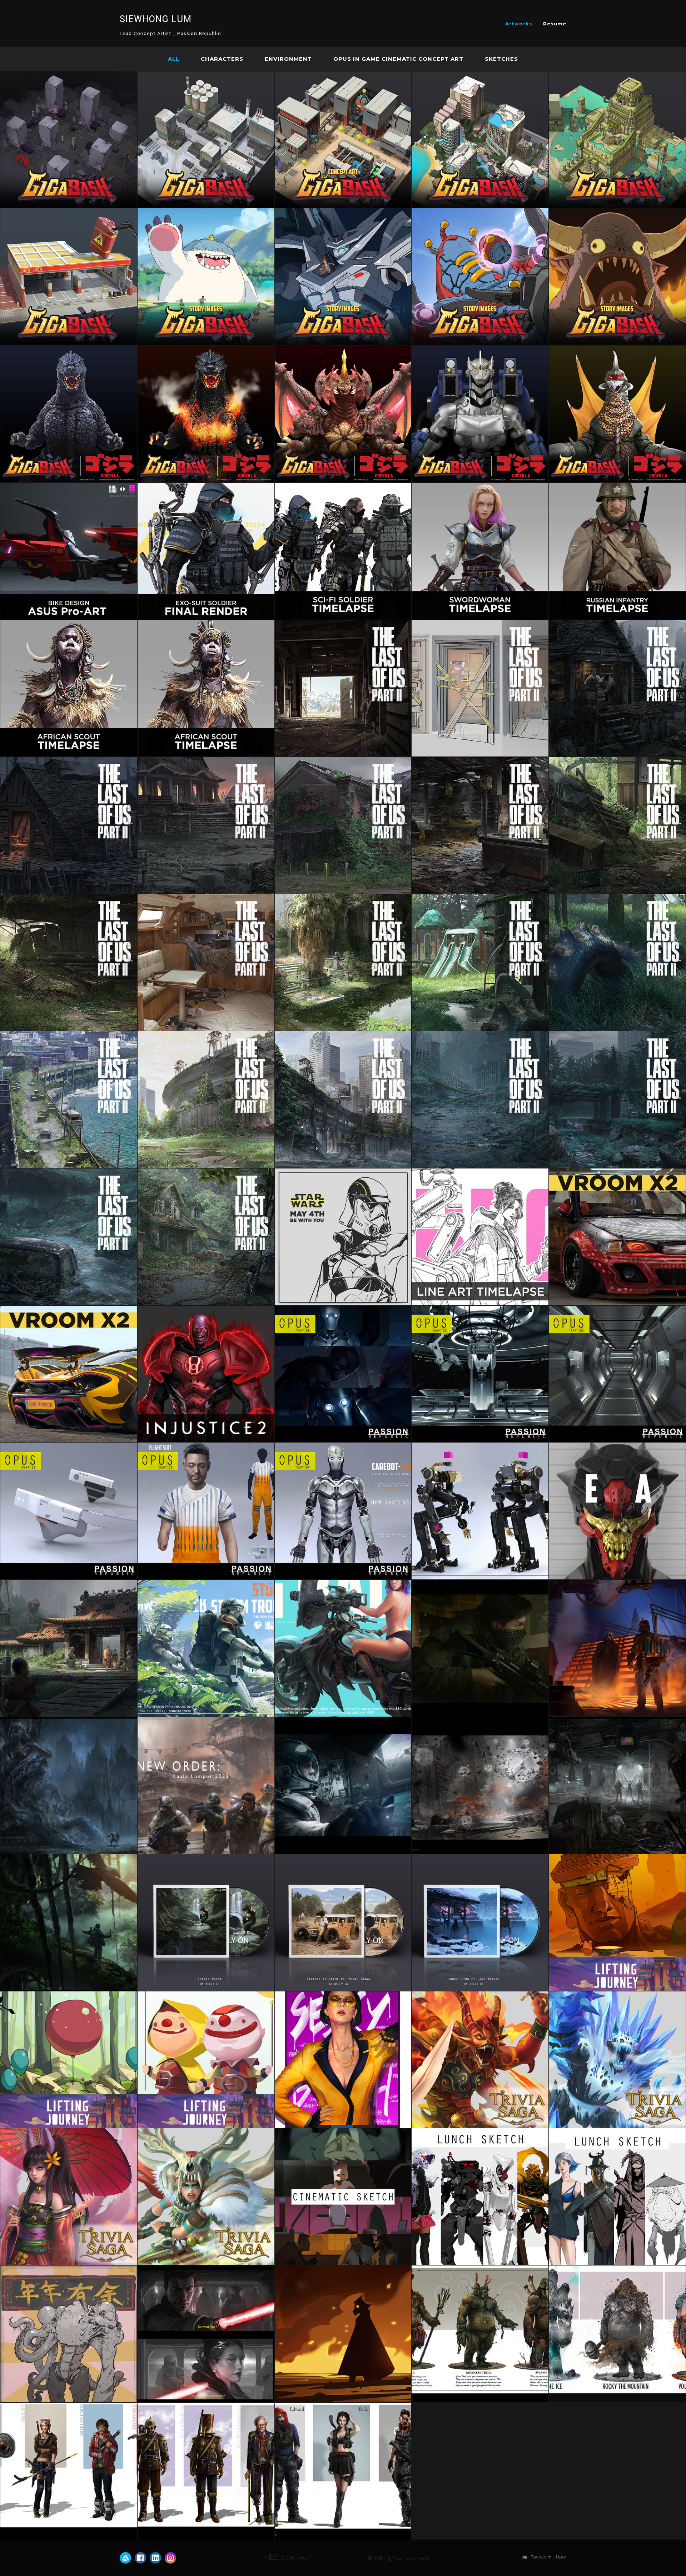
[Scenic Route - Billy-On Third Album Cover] (206, 1859)
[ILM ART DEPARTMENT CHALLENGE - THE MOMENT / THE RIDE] (617, 1584)
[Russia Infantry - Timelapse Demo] (617, 487)
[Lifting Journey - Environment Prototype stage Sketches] (69, 1996)
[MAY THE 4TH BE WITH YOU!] (206, 1584)
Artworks (519, 24)
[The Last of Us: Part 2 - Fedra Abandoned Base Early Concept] (69, 1036)
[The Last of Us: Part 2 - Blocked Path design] (480, 624)
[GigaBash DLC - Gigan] (617, 350)
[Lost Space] (343, 1721)
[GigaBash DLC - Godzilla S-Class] (206, 350)
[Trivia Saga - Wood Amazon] (206, 2133)
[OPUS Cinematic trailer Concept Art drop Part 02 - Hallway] (617, 1310)
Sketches (501, 59)
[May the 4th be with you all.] (343, 1173)
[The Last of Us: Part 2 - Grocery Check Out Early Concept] (480, 761)
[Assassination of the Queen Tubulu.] (206, 2270)
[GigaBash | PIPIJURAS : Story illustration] (480, 213)
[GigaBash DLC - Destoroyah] (343, 350)
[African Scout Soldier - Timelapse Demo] (206, 624)
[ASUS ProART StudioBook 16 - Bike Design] (69, 487)
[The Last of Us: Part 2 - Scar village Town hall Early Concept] (206, 761)
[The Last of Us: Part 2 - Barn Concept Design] (343, 624)
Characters (222, 59)
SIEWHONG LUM (156, 19)
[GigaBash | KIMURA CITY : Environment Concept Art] (69, 213)
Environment (288, 59)
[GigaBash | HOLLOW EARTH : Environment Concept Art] (69, 76)
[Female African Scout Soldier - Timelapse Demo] (69, 624)
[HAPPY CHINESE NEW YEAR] (69, 2270)
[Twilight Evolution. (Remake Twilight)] (343, 2407)
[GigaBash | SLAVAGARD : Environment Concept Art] (206, 76)
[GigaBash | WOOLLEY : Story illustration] (206, 213)
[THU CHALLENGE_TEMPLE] (69, 1584)
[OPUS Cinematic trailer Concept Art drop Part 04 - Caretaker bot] (343, 1447)
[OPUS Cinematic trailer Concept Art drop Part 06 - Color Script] (343, 1310)
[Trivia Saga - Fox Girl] (69, 2133)
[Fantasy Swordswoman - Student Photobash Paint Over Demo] (480, 487)
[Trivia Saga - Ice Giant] (617, 1996)
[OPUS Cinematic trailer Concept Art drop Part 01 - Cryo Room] (480, 1310)
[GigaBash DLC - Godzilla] (69, 350)
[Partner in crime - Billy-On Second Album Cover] (343, 1859)
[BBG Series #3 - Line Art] (480, 1173)
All (174, 59)
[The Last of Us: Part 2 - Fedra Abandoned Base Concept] (343, 1036)
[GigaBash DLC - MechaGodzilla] (480, 350)
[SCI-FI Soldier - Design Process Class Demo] (343, 487)
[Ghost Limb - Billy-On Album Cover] (480, 1859)
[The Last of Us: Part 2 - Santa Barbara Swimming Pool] (343, 899)
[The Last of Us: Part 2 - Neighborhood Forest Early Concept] (206, 1173)
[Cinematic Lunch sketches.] (343, 2133)
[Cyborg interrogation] (617, 1721)
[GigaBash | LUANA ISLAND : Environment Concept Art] (480, 76)
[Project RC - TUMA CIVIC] (617, 1173)
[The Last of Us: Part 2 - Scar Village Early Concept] (617, 624)
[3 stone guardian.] (617, 2270)
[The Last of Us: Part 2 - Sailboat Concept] (206, 899)
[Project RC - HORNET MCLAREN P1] (69, 1310)
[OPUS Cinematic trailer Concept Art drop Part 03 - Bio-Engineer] (206, 1447)
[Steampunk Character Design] (206, 2407)
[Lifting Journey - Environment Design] (617, 1859)
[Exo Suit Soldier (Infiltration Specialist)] (206, 487)
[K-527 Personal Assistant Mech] (480, 1447)
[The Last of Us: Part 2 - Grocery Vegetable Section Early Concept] (69, 899)
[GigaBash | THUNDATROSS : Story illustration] (343, 213)
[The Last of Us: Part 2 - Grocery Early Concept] (343, 761)
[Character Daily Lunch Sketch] (480, 2133)
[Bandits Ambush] (480, 1584)
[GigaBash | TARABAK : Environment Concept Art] (617, 76)
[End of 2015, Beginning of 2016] (343, 1996)
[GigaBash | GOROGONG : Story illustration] (617, 213)
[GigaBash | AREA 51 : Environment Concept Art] (343, 76)
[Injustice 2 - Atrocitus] (206, 1310)
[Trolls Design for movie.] (480, 2270)
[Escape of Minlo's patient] (480, 1721)
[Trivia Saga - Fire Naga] (480, 1996)
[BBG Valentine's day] (343, 1584)
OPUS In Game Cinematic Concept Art (398, 59)
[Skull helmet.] (617, 1447)
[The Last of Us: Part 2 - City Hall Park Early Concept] (617, 1036)
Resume (555, 24)
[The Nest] (69, 1859)
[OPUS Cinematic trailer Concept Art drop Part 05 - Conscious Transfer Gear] (69, 1447)
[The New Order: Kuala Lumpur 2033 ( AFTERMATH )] (206, 1721)
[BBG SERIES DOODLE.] (343, 2270)
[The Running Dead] (69, 2407)
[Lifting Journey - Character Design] (206, 1996)
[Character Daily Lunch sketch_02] (617, 2133)
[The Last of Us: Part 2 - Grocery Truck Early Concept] (617, 761)
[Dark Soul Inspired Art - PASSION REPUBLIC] (69, 1721)
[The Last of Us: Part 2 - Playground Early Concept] (480, 899)
